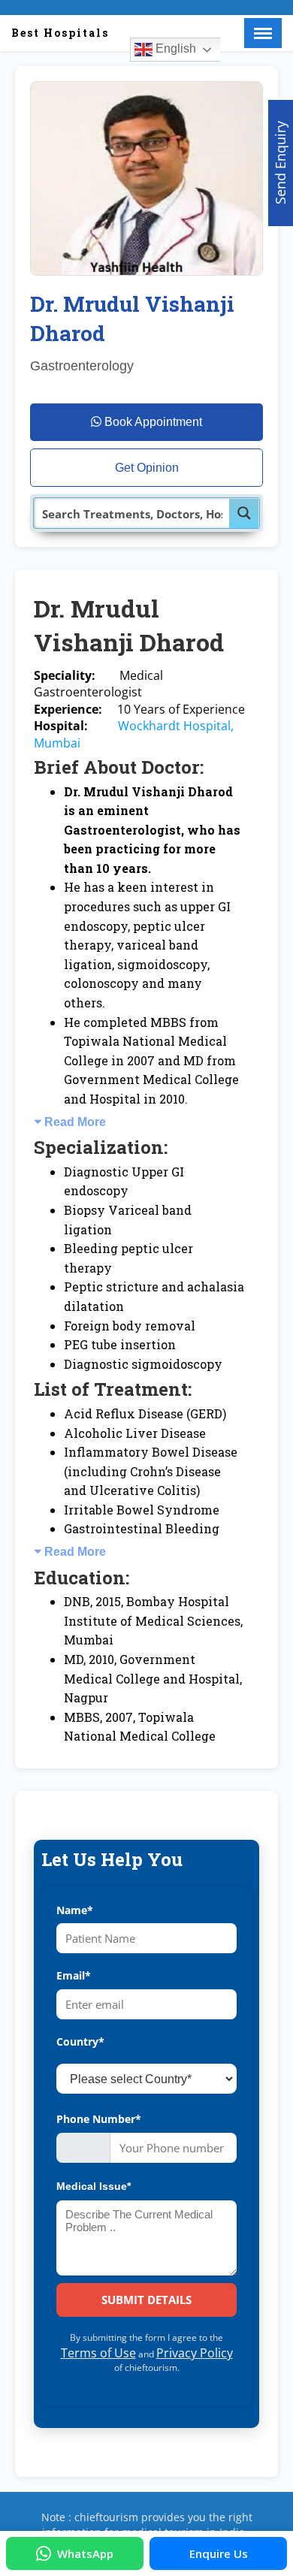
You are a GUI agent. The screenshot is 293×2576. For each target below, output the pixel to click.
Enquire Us (219, 2553)
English (174, 48)
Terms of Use (98, 2353)
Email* (74, 1975)
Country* (80, 2041)
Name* (75, 1910)
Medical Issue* (94, 2186)
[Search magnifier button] (244, 513)
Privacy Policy (195, 2353)
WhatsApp (85, 2553)
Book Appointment (152, 422)
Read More (75, 1122)
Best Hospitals (60, 33)
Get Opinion (147, 468)
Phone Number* (99, 2119)
